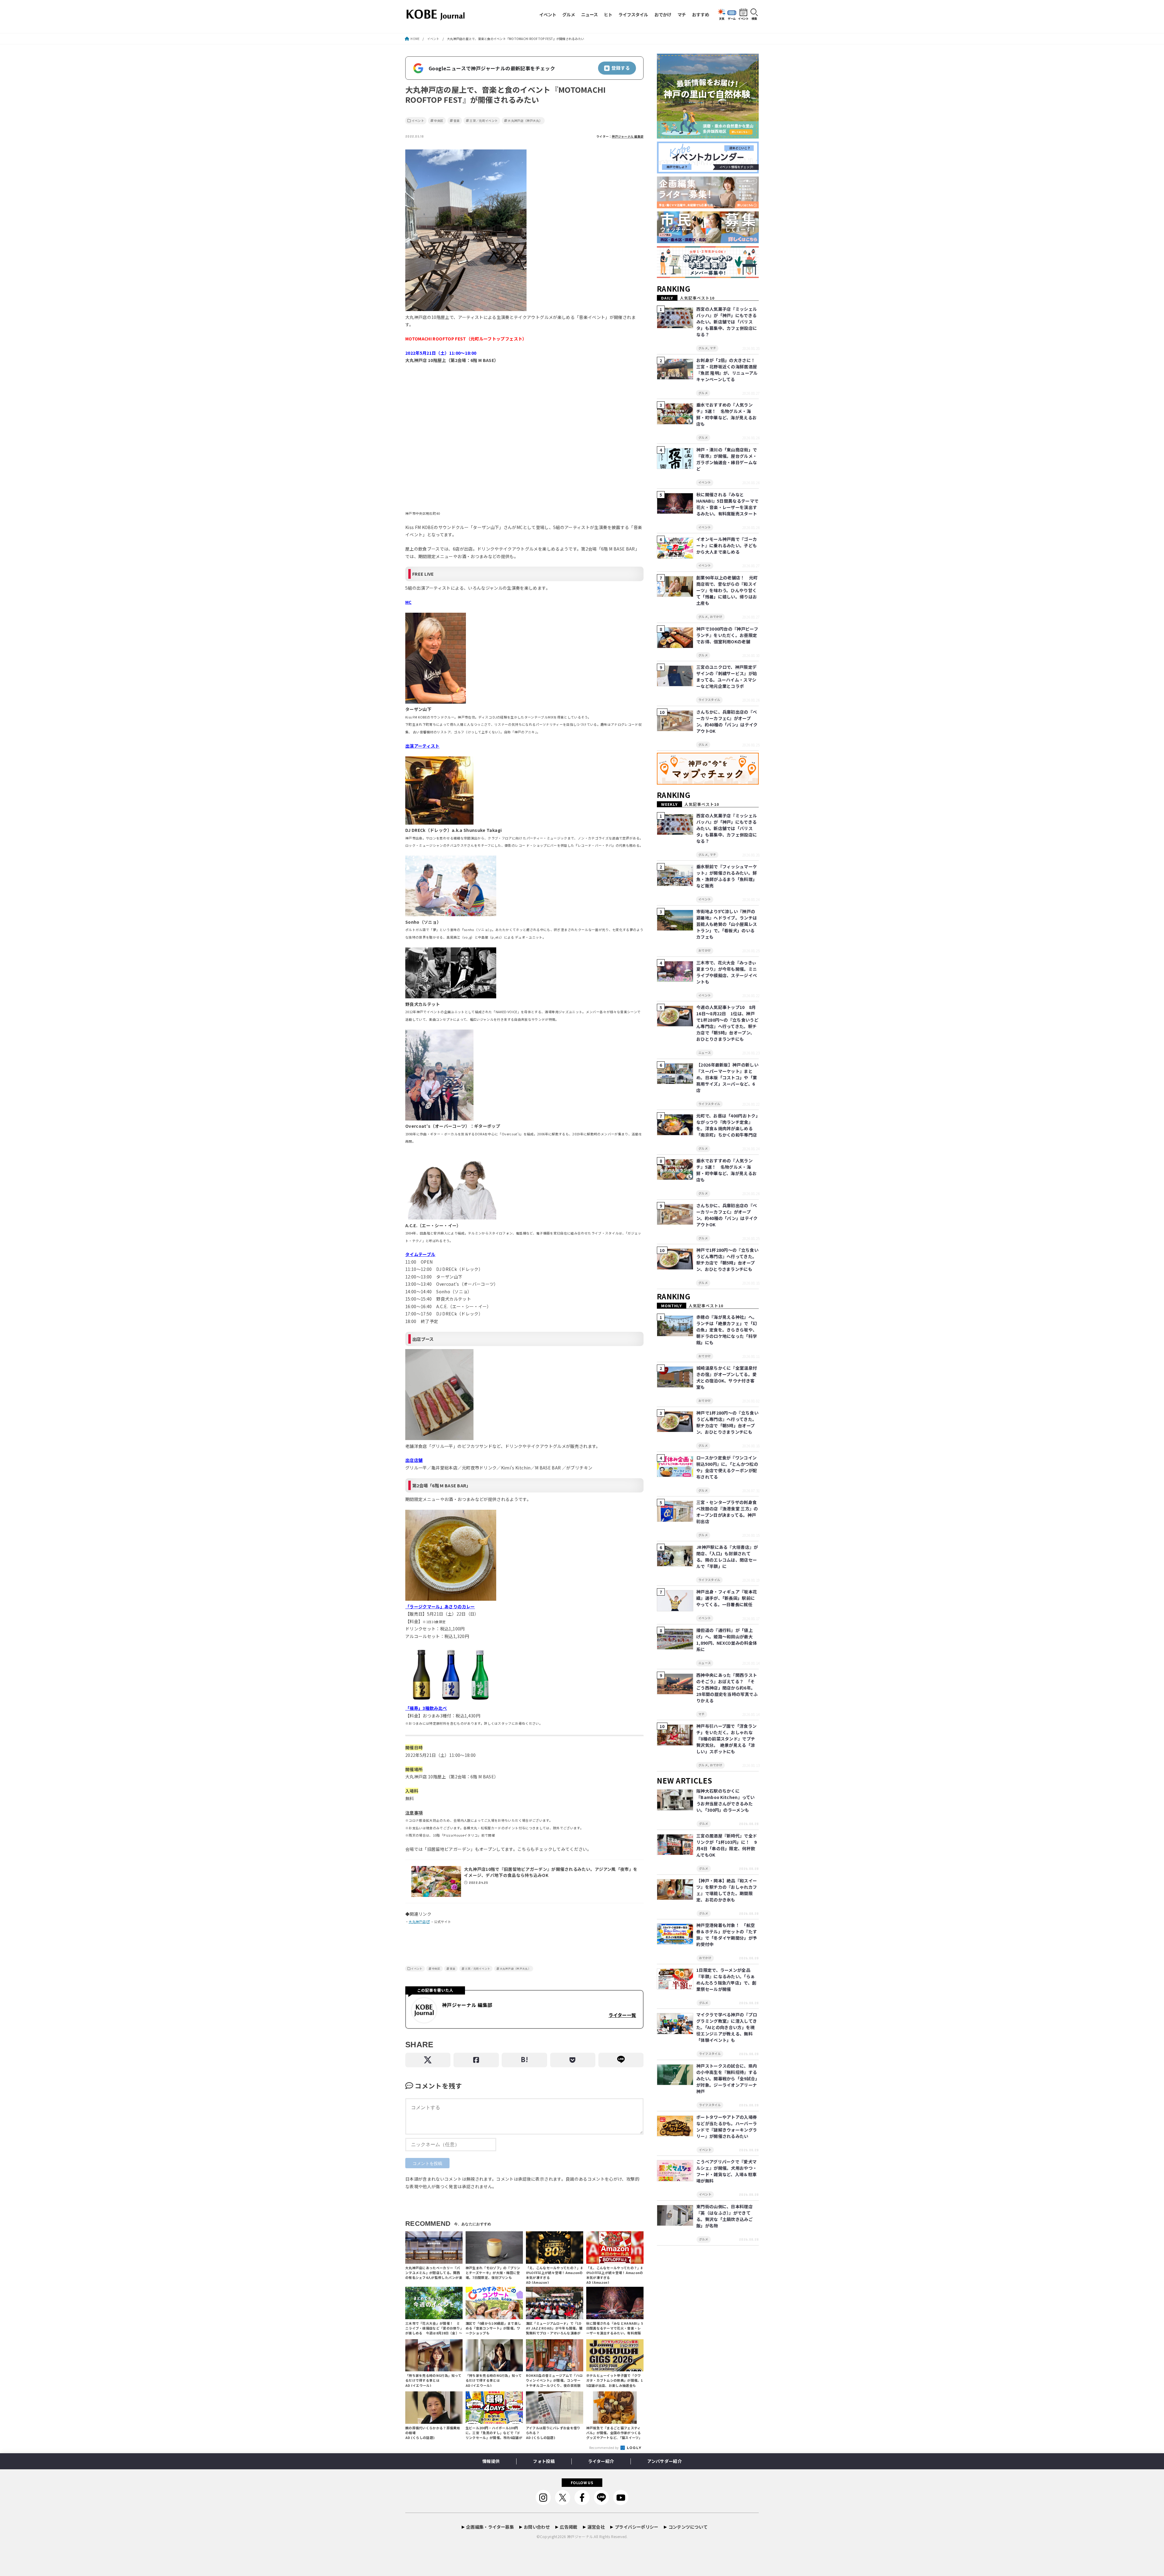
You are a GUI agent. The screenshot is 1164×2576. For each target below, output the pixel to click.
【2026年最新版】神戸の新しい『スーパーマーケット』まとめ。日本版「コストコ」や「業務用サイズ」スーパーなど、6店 (727, 1077)
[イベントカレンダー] (708, 174)
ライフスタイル (633, 14)
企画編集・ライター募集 (490, 2527)
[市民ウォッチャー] (708, 243)
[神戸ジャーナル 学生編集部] (708, 278)
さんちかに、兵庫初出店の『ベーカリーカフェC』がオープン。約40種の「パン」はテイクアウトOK (727, 721)
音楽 (457, 121)
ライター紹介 (601, 2461)
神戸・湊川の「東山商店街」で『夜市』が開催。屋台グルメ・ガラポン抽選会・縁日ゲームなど (727, 459)
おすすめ (701, 14)
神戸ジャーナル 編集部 (628, 136)
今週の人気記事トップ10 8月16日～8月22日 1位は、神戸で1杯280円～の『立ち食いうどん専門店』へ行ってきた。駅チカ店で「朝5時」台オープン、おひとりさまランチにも (727, 1023)
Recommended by (605, 2447)
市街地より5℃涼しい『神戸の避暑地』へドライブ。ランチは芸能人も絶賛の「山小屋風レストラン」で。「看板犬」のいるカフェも (727, 924)
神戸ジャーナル (580, 2536)
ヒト (608, 14)
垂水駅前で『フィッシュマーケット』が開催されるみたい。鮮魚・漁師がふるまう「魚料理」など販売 (727, 876)
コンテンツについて (688, 2527)
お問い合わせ (537, 2527)
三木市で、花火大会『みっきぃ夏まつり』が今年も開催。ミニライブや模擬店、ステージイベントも (727, 972)
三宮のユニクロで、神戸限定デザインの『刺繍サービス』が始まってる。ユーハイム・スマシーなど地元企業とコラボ (727, 677)
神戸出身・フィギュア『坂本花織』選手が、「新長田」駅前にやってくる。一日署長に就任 (727, 1598)
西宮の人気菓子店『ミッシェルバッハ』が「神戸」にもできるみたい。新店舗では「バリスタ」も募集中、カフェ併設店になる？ (727, 322)
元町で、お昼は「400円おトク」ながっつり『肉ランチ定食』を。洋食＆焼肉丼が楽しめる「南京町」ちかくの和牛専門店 (727, 1125)
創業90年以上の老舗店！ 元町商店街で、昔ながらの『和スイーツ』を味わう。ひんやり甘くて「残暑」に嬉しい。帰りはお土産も (727, 590)
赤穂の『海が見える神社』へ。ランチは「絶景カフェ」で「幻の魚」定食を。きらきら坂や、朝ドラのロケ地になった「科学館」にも (727, 1330)
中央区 (439, 121)
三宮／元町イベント (484, 121)
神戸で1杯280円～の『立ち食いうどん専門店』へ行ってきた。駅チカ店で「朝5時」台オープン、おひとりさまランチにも (727, 1260)
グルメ (569, 14)
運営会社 (596, 2527)
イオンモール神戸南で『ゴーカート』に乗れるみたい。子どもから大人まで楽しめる (727, 545)
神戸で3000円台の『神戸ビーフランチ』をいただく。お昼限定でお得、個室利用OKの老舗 (727, 635)
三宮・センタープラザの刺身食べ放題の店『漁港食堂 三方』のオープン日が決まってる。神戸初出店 (727, 1512)
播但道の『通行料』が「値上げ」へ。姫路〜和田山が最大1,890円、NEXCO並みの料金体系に (727, 1640)
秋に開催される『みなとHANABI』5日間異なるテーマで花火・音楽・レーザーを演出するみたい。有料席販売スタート (727, 504)
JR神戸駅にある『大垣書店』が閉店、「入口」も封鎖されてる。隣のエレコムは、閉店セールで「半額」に (727, 1557)
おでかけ (663, 14)
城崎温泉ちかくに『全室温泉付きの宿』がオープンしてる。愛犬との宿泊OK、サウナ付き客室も (727, 1377)
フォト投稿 (544, 2461)
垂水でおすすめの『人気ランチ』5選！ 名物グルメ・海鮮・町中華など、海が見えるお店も (726, 414)
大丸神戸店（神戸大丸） (525, 121)
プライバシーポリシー (637, 2527)
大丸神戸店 (417, 1922)
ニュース (589, 14)
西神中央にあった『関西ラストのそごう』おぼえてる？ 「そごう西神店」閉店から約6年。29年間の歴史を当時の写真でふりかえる (727, 1688)
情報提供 (491, 2461)
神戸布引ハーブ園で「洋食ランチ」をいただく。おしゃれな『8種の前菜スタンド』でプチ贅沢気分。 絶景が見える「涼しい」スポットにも (726, 1739)
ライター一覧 (622, 2015)
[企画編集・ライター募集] (708, 208)
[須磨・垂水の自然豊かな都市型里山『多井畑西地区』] (708, 139)
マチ (682, 14)
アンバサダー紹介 (664, 2461)
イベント (548, 14)
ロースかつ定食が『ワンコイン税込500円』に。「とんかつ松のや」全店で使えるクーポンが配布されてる (727, 1467)
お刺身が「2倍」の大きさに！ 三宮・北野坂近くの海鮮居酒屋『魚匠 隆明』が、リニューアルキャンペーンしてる (728, 370)
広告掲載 (569, 2527)
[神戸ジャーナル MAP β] (708, 785)
